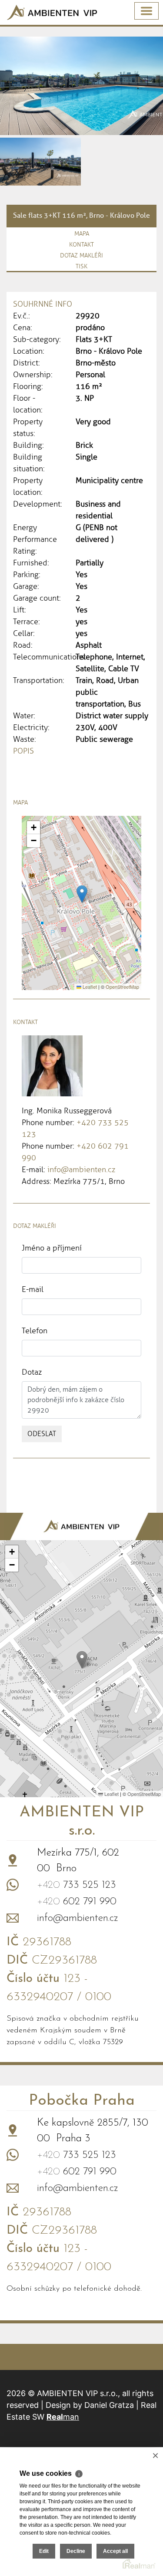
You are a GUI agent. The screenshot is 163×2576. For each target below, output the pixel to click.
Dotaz (32, 1372)
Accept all (115, 2551)
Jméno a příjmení (52, 1248)
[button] (82, 894)
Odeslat (42, 1434)
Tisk (81, 266)
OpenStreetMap (122, 987)
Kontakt (81, 245)
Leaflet (89, 987)
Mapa (82, 234)
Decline (76, 2551)
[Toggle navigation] (146, 11)
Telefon (35, 1331)
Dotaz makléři (81, 255)
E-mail (33, 1289)
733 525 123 (77, 1885)
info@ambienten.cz (81, 1170)
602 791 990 (77, 1902)
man (63, 2417)
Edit (44, 2551)
